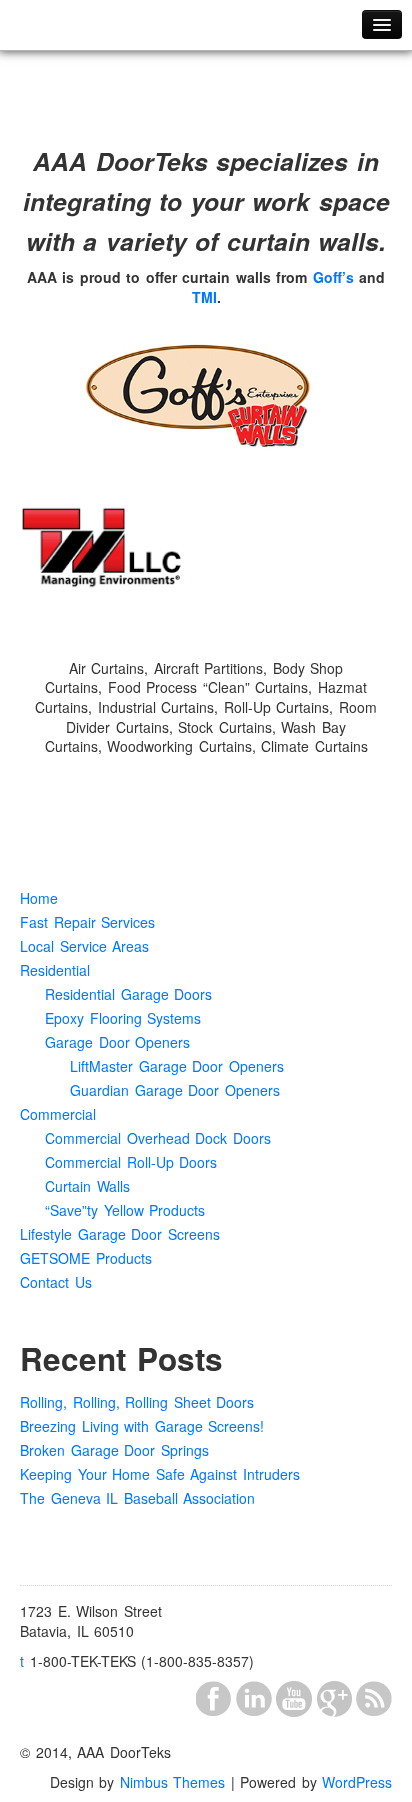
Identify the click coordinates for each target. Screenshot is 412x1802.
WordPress (357, 1782)
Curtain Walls (87, 1186)
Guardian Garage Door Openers (175, 1090)
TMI (204, 297)
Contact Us (56, 1282)
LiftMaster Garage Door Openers (177, 1066)
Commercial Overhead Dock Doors (158, 1138)
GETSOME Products (86, 1258)
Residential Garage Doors (128, 994)
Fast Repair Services (87, 922)
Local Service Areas (84, 946)
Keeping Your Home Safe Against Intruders (160, 1474)
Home (39, 898)
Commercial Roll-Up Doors (131, 1162)
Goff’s (333, 277)
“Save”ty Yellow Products (125, 1210)
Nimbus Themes (173, 1782)
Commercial (58, 1114)
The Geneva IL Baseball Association (137, 1498)
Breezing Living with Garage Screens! (142, 1426)
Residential (55, 970)
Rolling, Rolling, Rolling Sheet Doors (137, 1402)
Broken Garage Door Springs (114, 1450)
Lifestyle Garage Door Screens (120, 1234)
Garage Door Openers (117, 1042)
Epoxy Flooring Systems (123, 1018)
